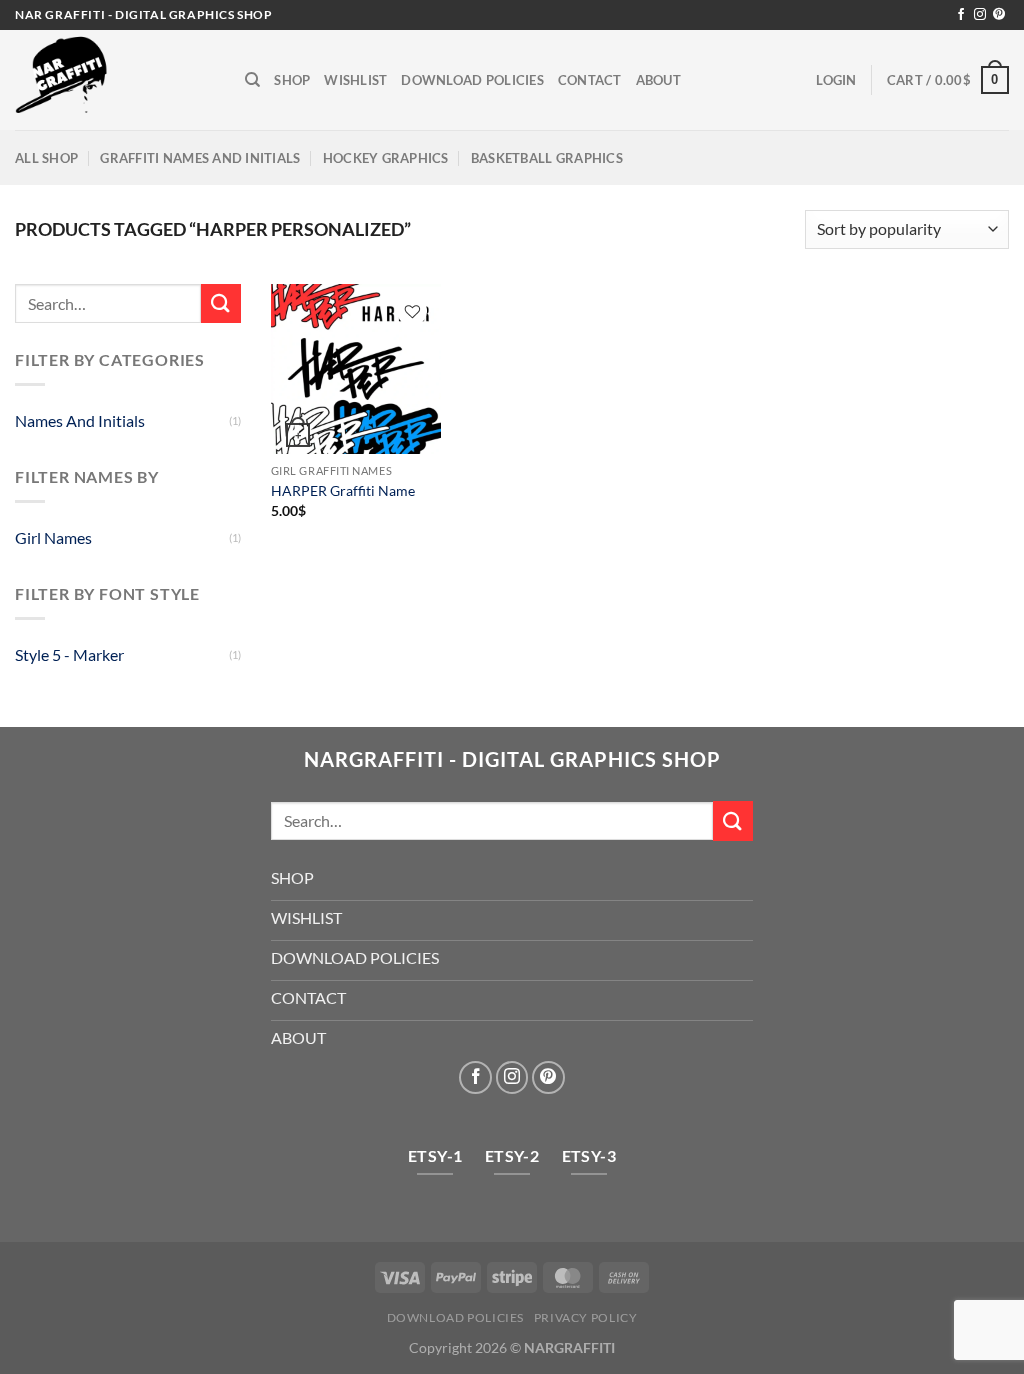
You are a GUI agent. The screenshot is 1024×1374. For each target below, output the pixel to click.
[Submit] (221, 303)
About (658, 80)
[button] (836, 80)
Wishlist (355, 80)
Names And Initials (80, 420)
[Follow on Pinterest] (999, 15)
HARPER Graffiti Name (343, 490)
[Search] (252, 80)
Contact (590, 80)
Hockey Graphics (386, 158)
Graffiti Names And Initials (200, 158)
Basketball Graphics (547, 158)
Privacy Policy (586, 1317)
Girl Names (53, 537)
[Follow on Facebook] (961, 15)
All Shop (46, 158)
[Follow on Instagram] (980, 15)
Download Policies (472, 80)
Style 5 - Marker (69, 654)
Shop (292, 80)
